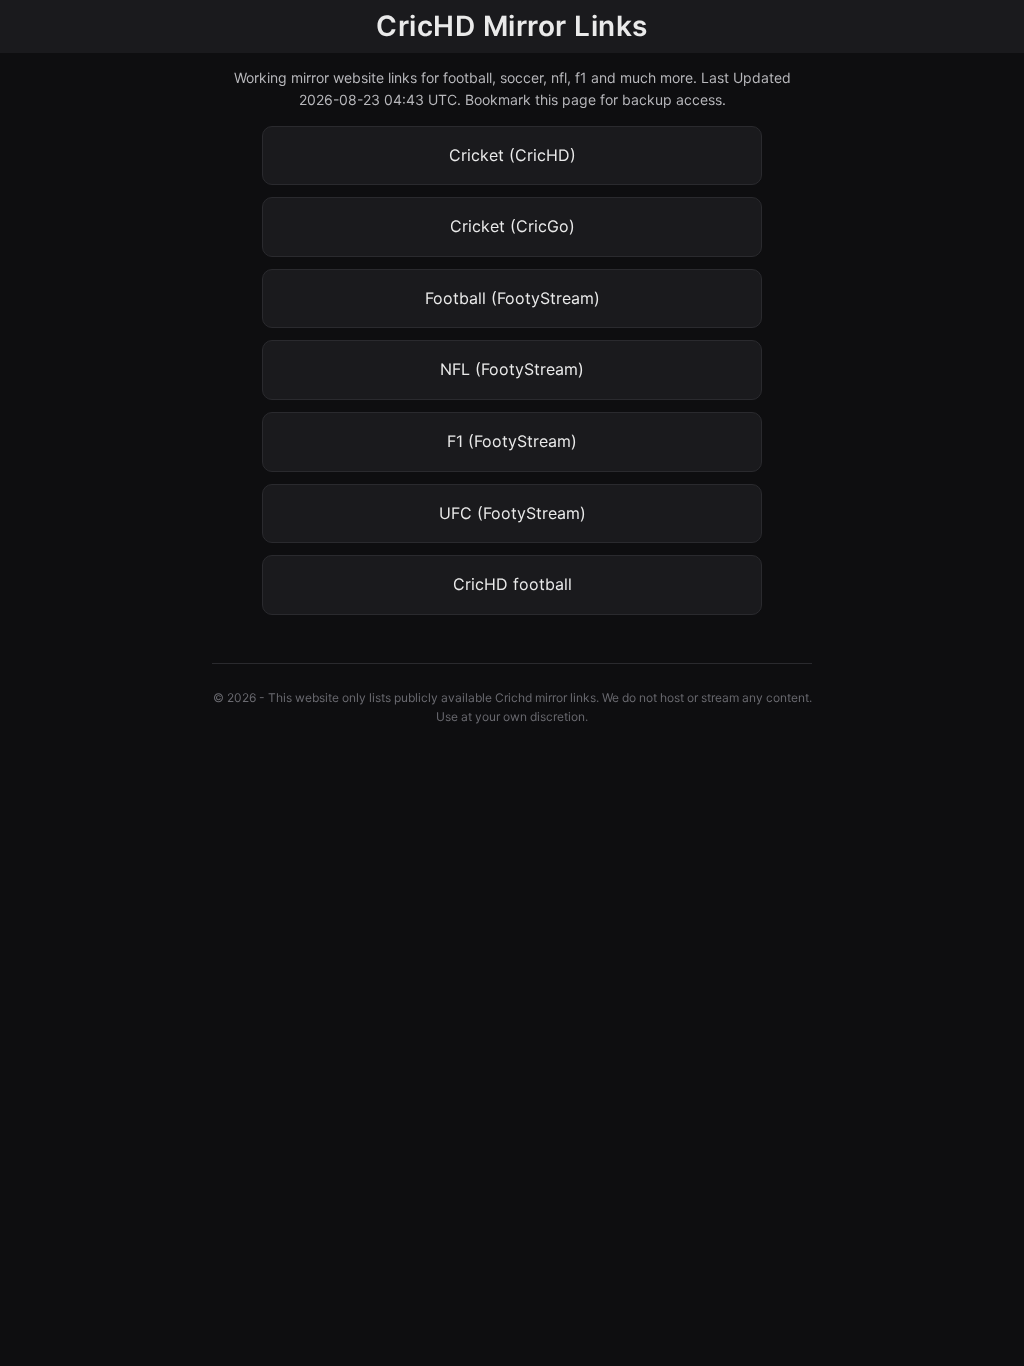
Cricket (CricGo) (512, 226)
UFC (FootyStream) (512, 513)
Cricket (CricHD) (512, 155)
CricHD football (512, 584)
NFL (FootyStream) (512, 369)
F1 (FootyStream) (512, 441)
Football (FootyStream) (512, 298)
